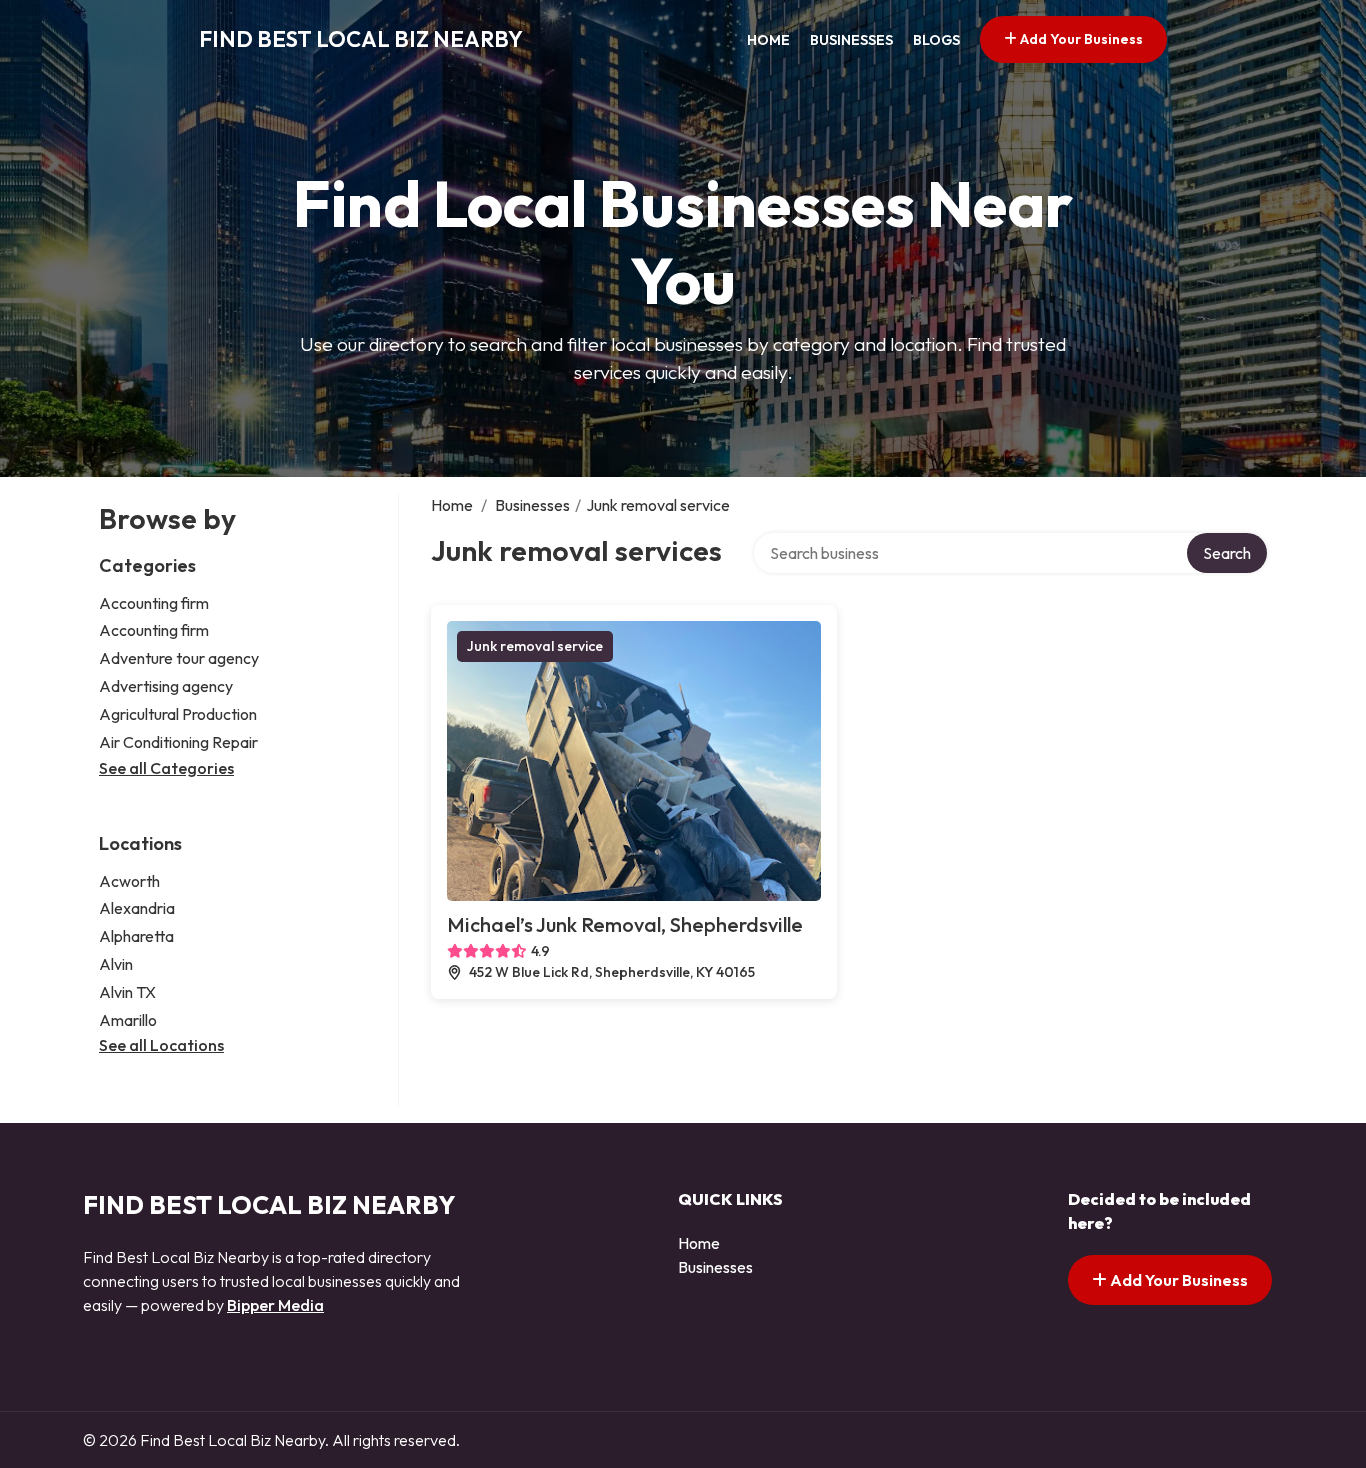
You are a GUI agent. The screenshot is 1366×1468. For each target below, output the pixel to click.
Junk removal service (535, 646)
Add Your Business (1080, 39)
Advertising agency (166, 686)
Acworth (129, 881)
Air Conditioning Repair (178, 742)
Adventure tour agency (179, 658)
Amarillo (128, 1020)
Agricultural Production (178, 714)
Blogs (936, 40)
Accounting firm (154, 603)
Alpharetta (136, 936)
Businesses (851, 40)
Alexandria (137, 908)
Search (1227, 553)
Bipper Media (275, 1305)
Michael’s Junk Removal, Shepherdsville (625, 924)
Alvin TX (127, 992)
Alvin (116, 964)
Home (768, 40)
